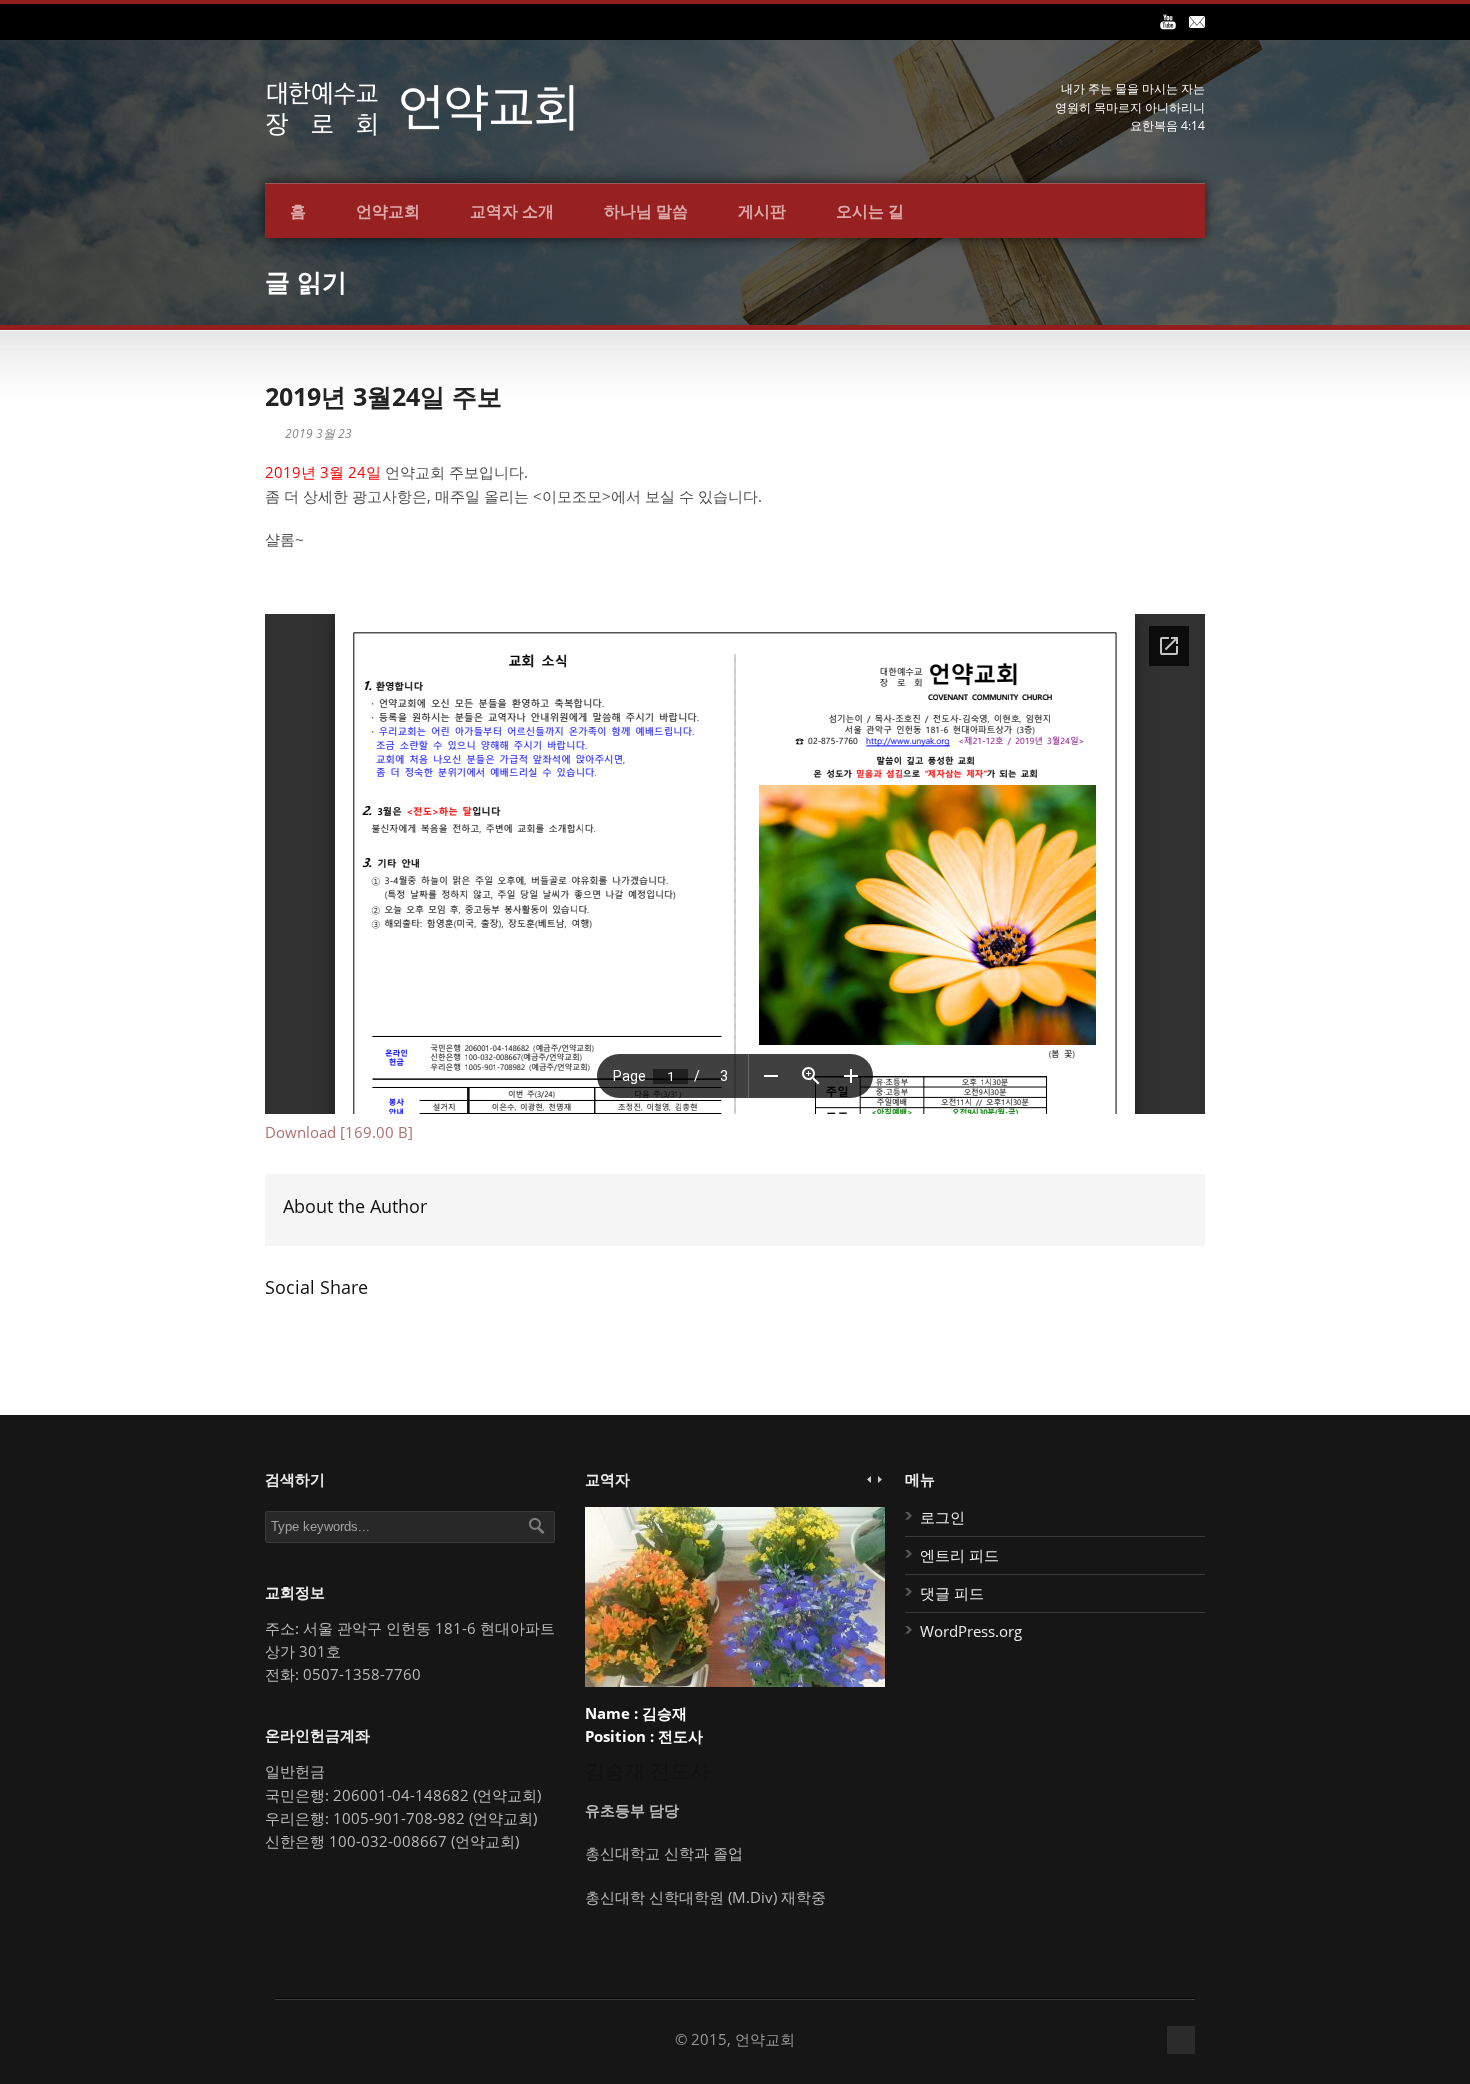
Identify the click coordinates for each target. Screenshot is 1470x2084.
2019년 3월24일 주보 (383, 396)
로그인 (942, 1517)
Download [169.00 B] (339, 1132)
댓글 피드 (952, 1593)
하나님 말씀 (646, 211)
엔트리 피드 (959, 1555)
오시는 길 (870, 211)
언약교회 (388, 211)
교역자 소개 (512, 211)
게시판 (762, 211)
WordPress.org (971, 1631)
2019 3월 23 (318, 433)
